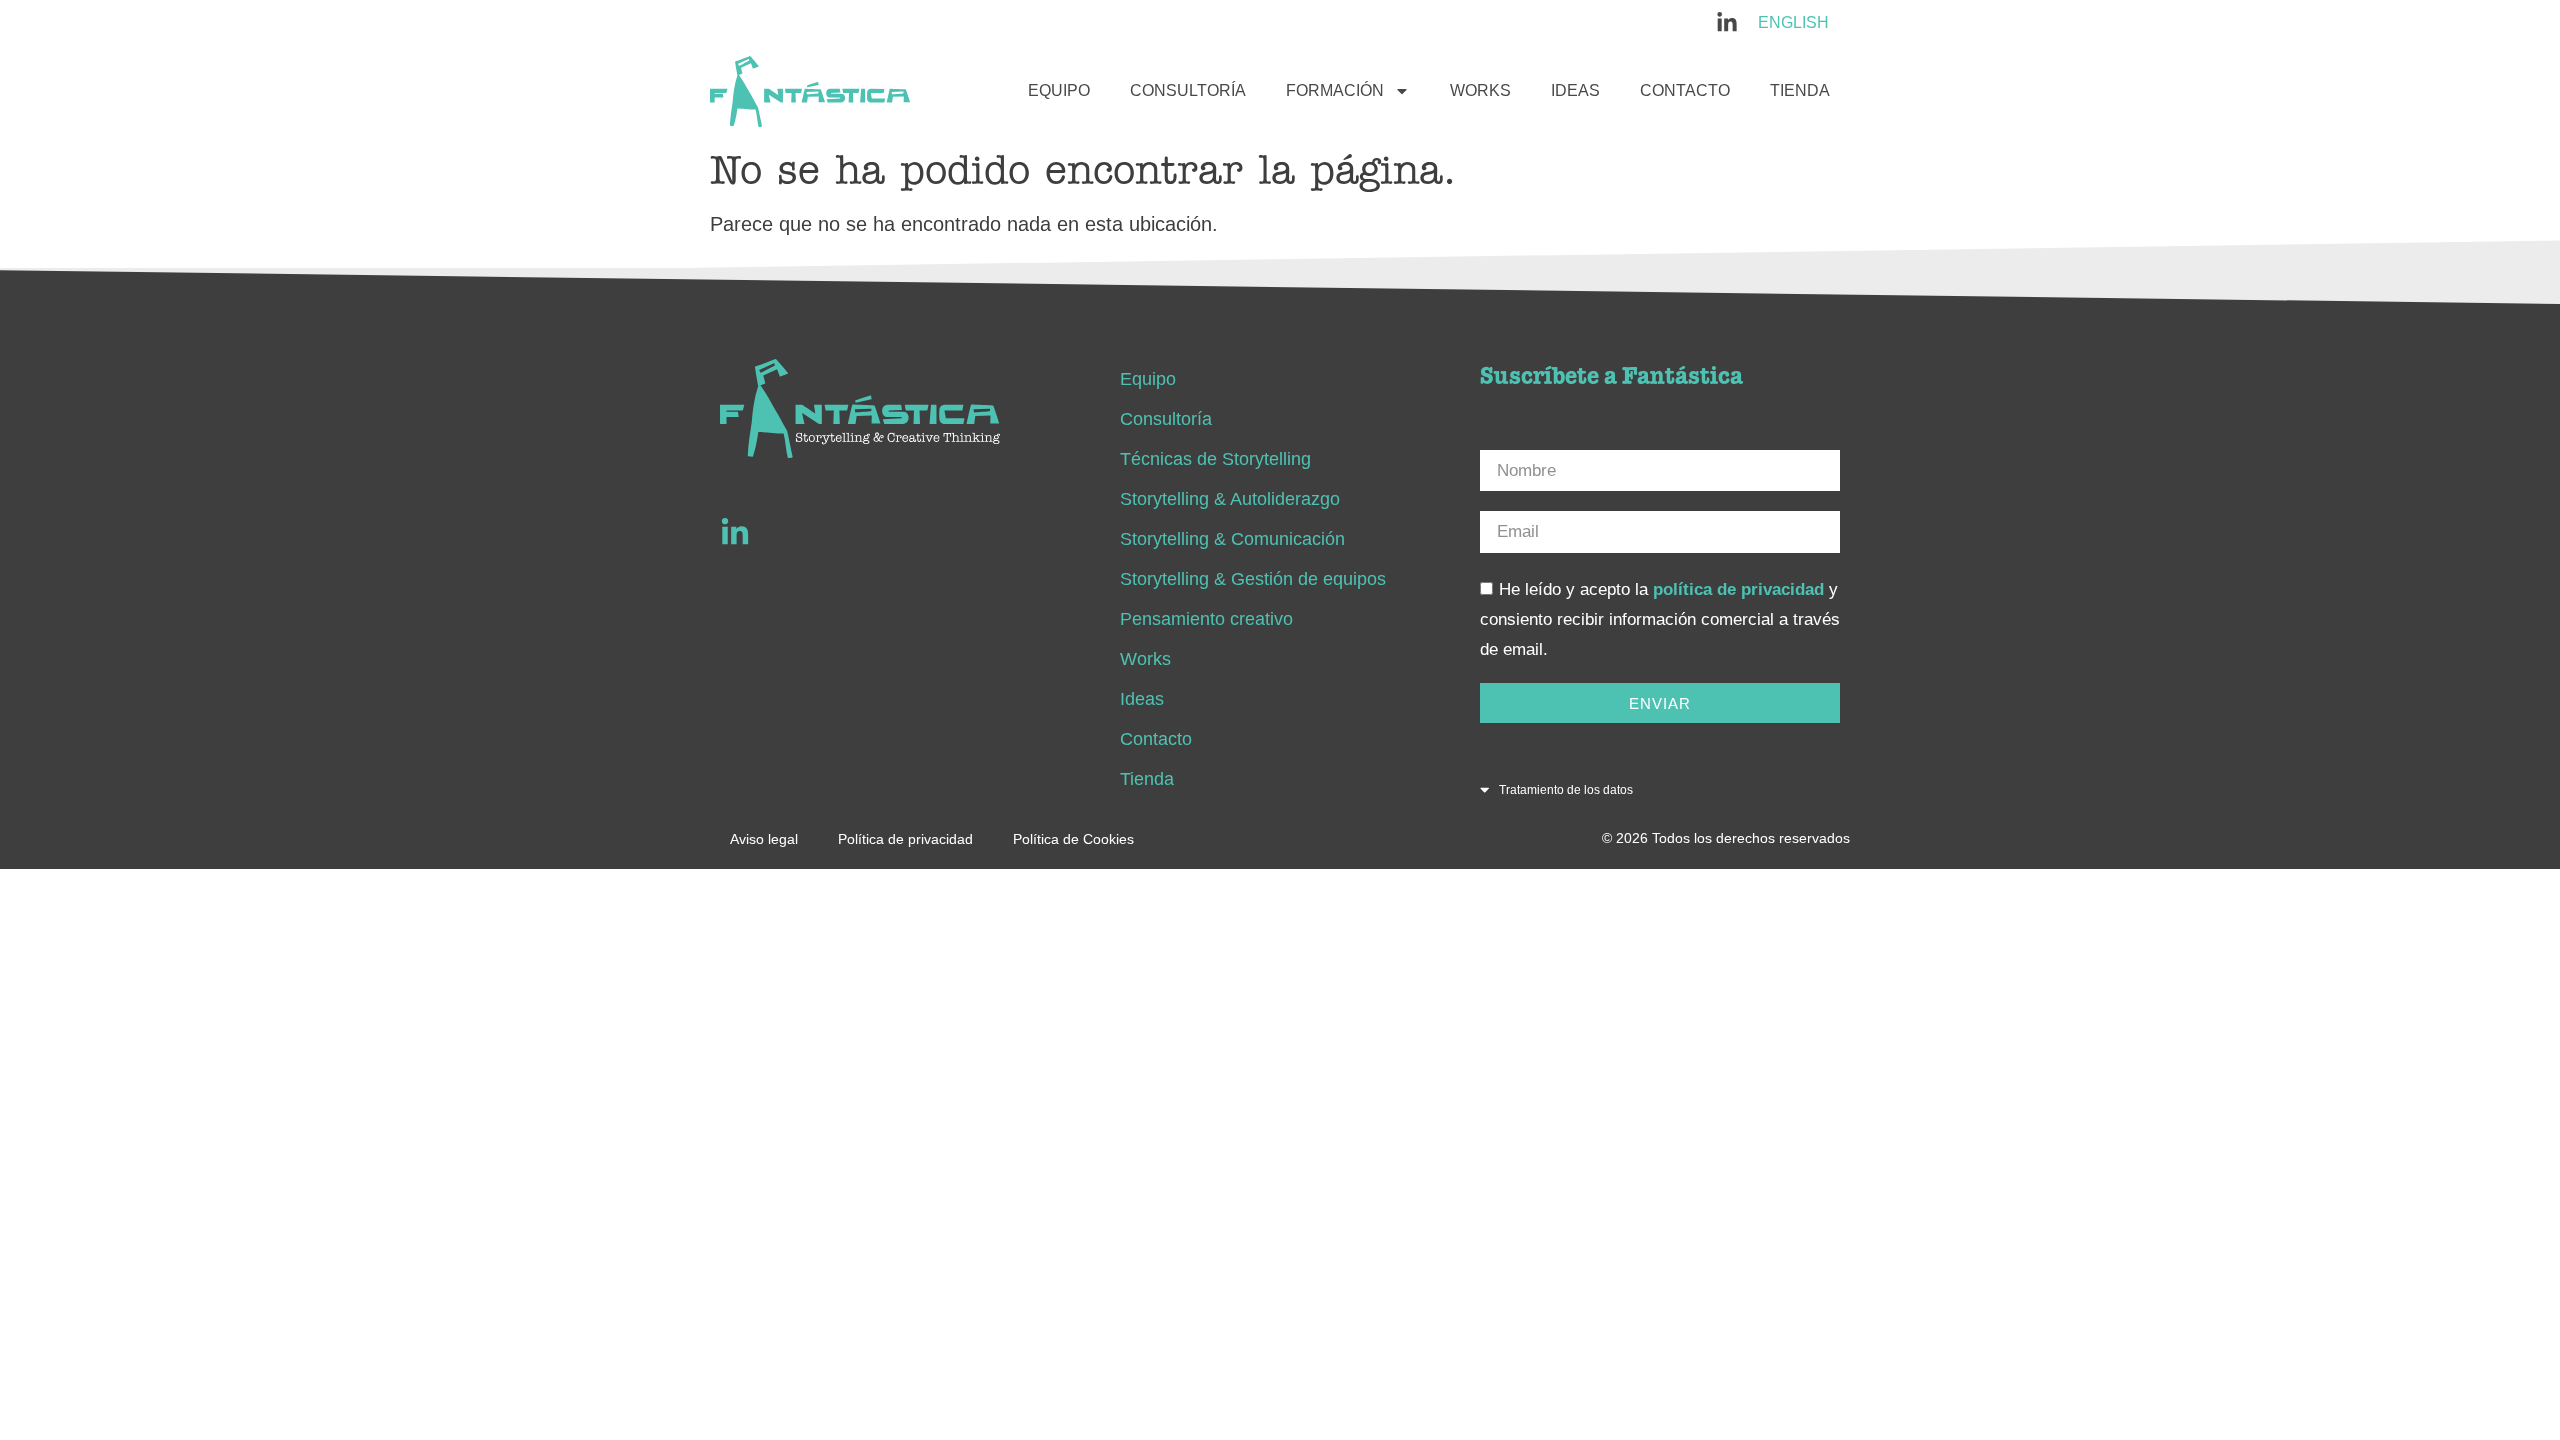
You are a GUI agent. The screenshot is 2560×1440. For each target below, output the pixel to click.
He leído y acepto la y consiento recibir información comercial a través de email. (1660, 619)
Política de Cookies (1073, 839)
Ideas (1575, 90)
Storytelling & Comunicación (1232, 539)
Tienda (1800, 90)
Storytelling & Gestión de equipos (1253, 579)
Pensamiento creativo (1206, 619)
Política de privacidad (905, 839)
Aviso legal (764, 839)
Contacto (1685, 90)
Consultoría (1188, 90)
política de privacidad (1738, 589)
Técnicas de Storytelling (1215, 459)
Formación (1335, 90)
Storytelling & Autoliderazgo (1230, 499)
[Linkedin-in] (735, 533)
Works (1480, 90)
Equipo (1059, 90)
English (1793, 22)
